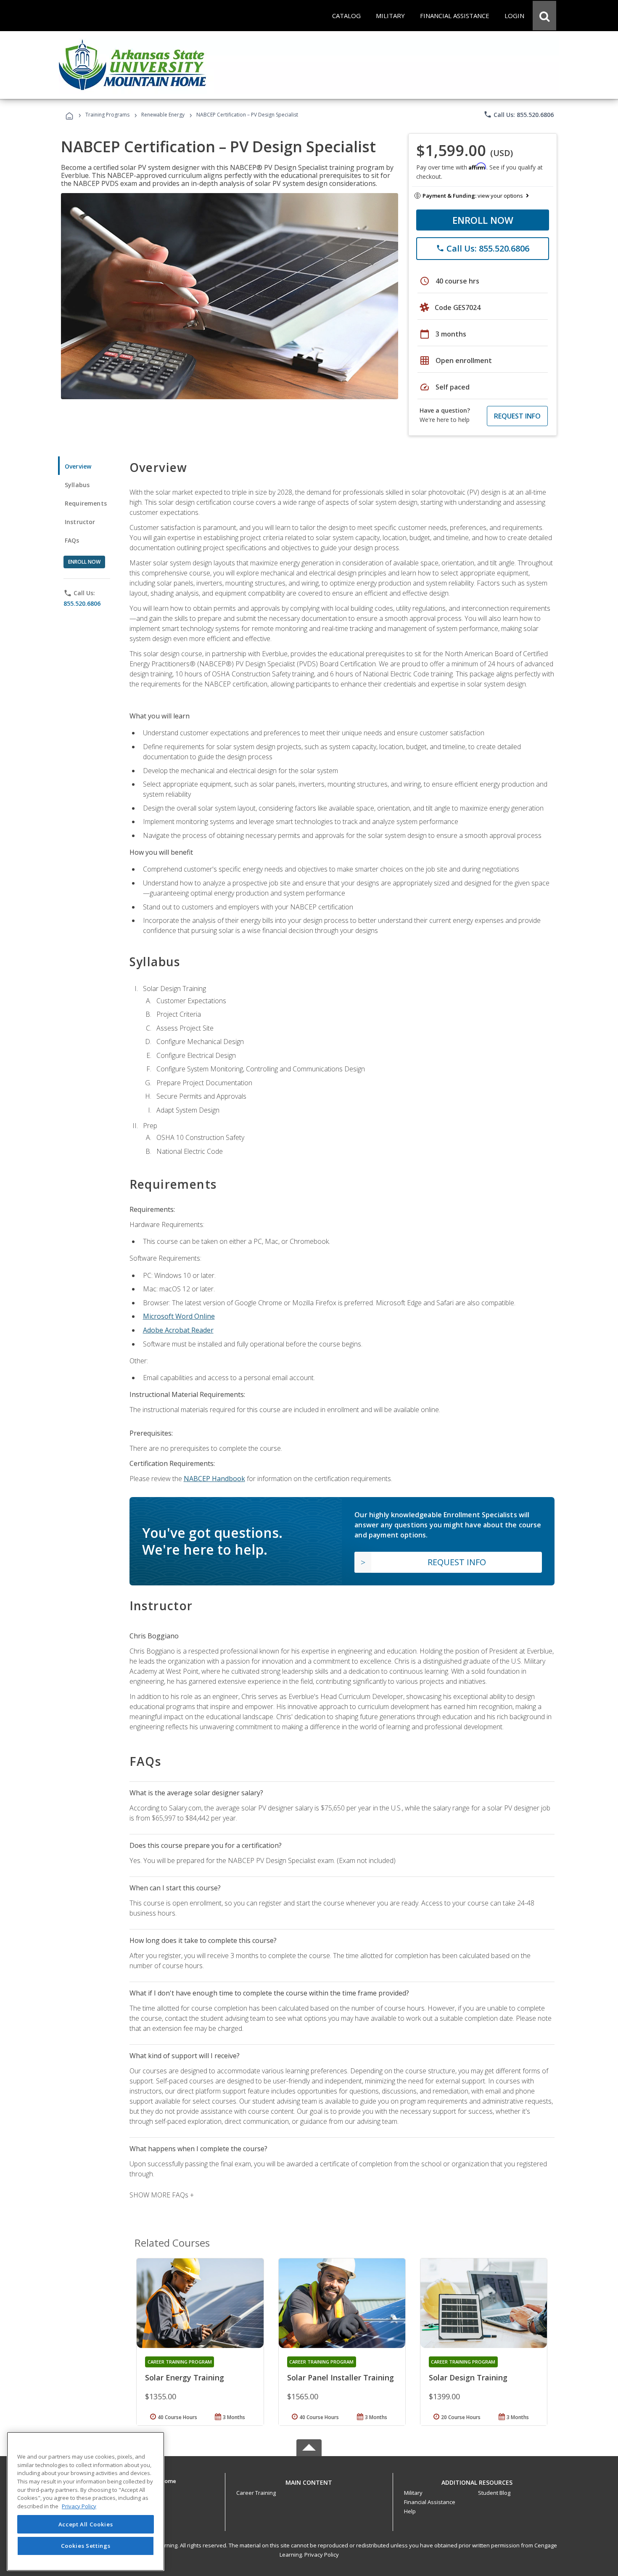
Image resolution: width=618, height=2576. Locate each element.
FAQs (72, 540)
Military (413, 2493)
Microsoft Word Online (179, 1316)
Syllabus (77, 485)
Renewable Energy (163, 115)
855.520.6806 (82, 603)
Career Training (256, 2493)
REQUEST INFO (517, 416)
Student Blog (494, 2493)
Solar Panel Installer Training (341, 2377)
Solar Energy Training (185, 2377)
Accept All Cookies (86, 2524)
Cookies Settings (86, 2546)
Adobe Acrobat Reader (178, 1330)
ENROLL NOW (483, 220)
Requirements (86, 503)
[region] (86, 2501)
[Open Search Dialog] (544, 16)
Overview (78, 466)
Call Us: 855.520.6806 (519, 114)
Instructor (80, 522)
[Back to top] (309, 2480)
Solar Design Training (468, 2377)
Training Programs (107, 115)
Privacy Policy (322, 2555)
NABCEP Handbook (214, 1479)
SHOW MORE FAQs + (162, 2195)
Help (410, 2511)
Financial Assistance (430, 2502)
